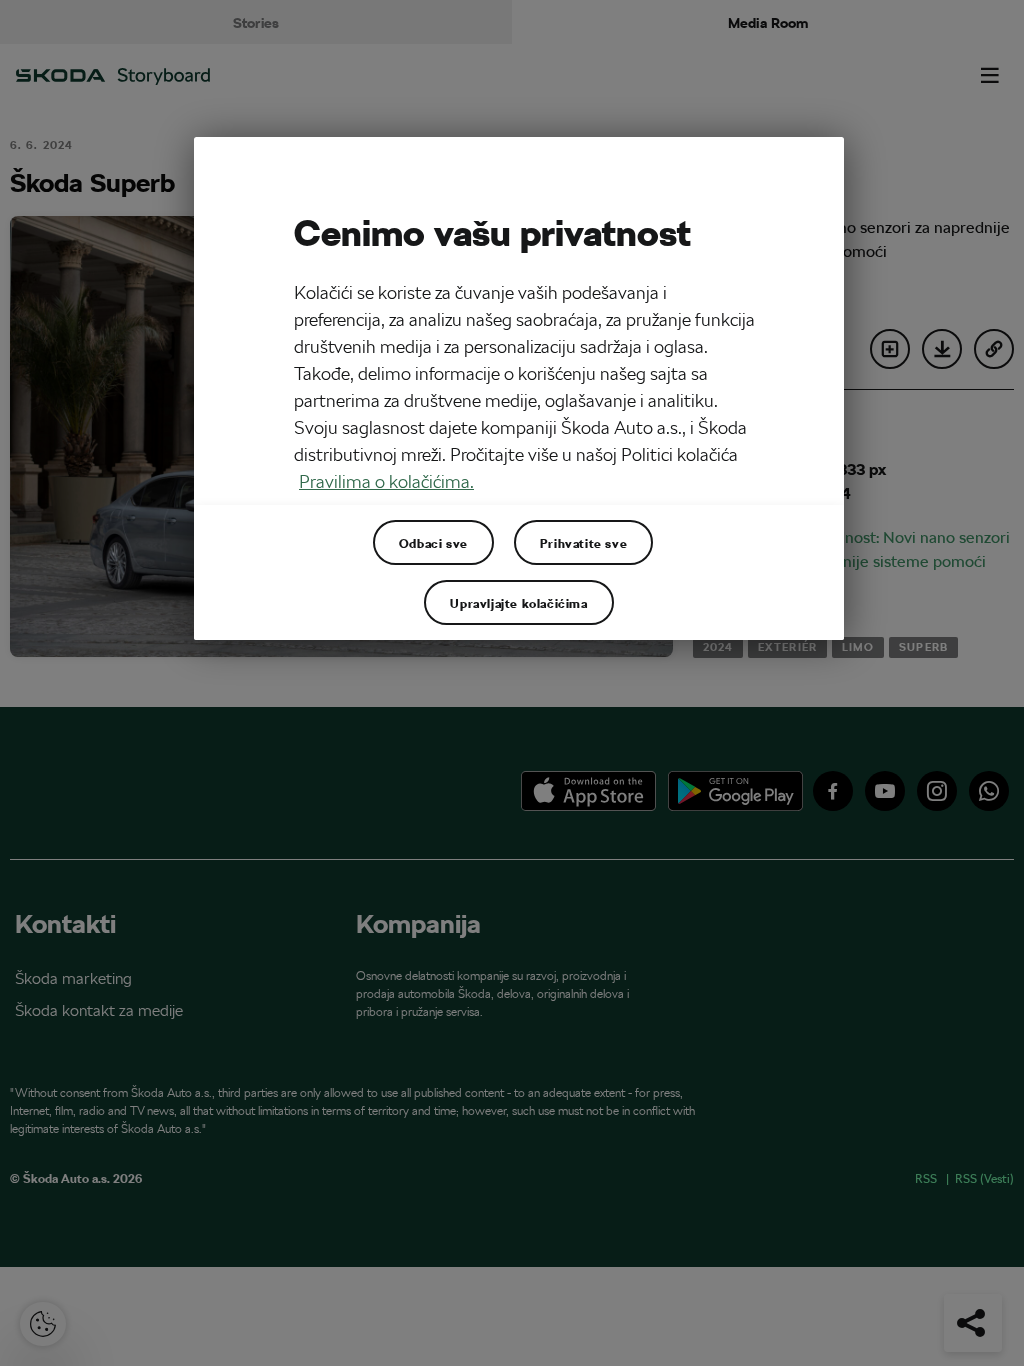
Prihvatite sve (583, 543)
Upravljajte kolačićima (518, 603)
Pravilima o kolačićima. (386, 481)
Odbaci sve (433, 543)
